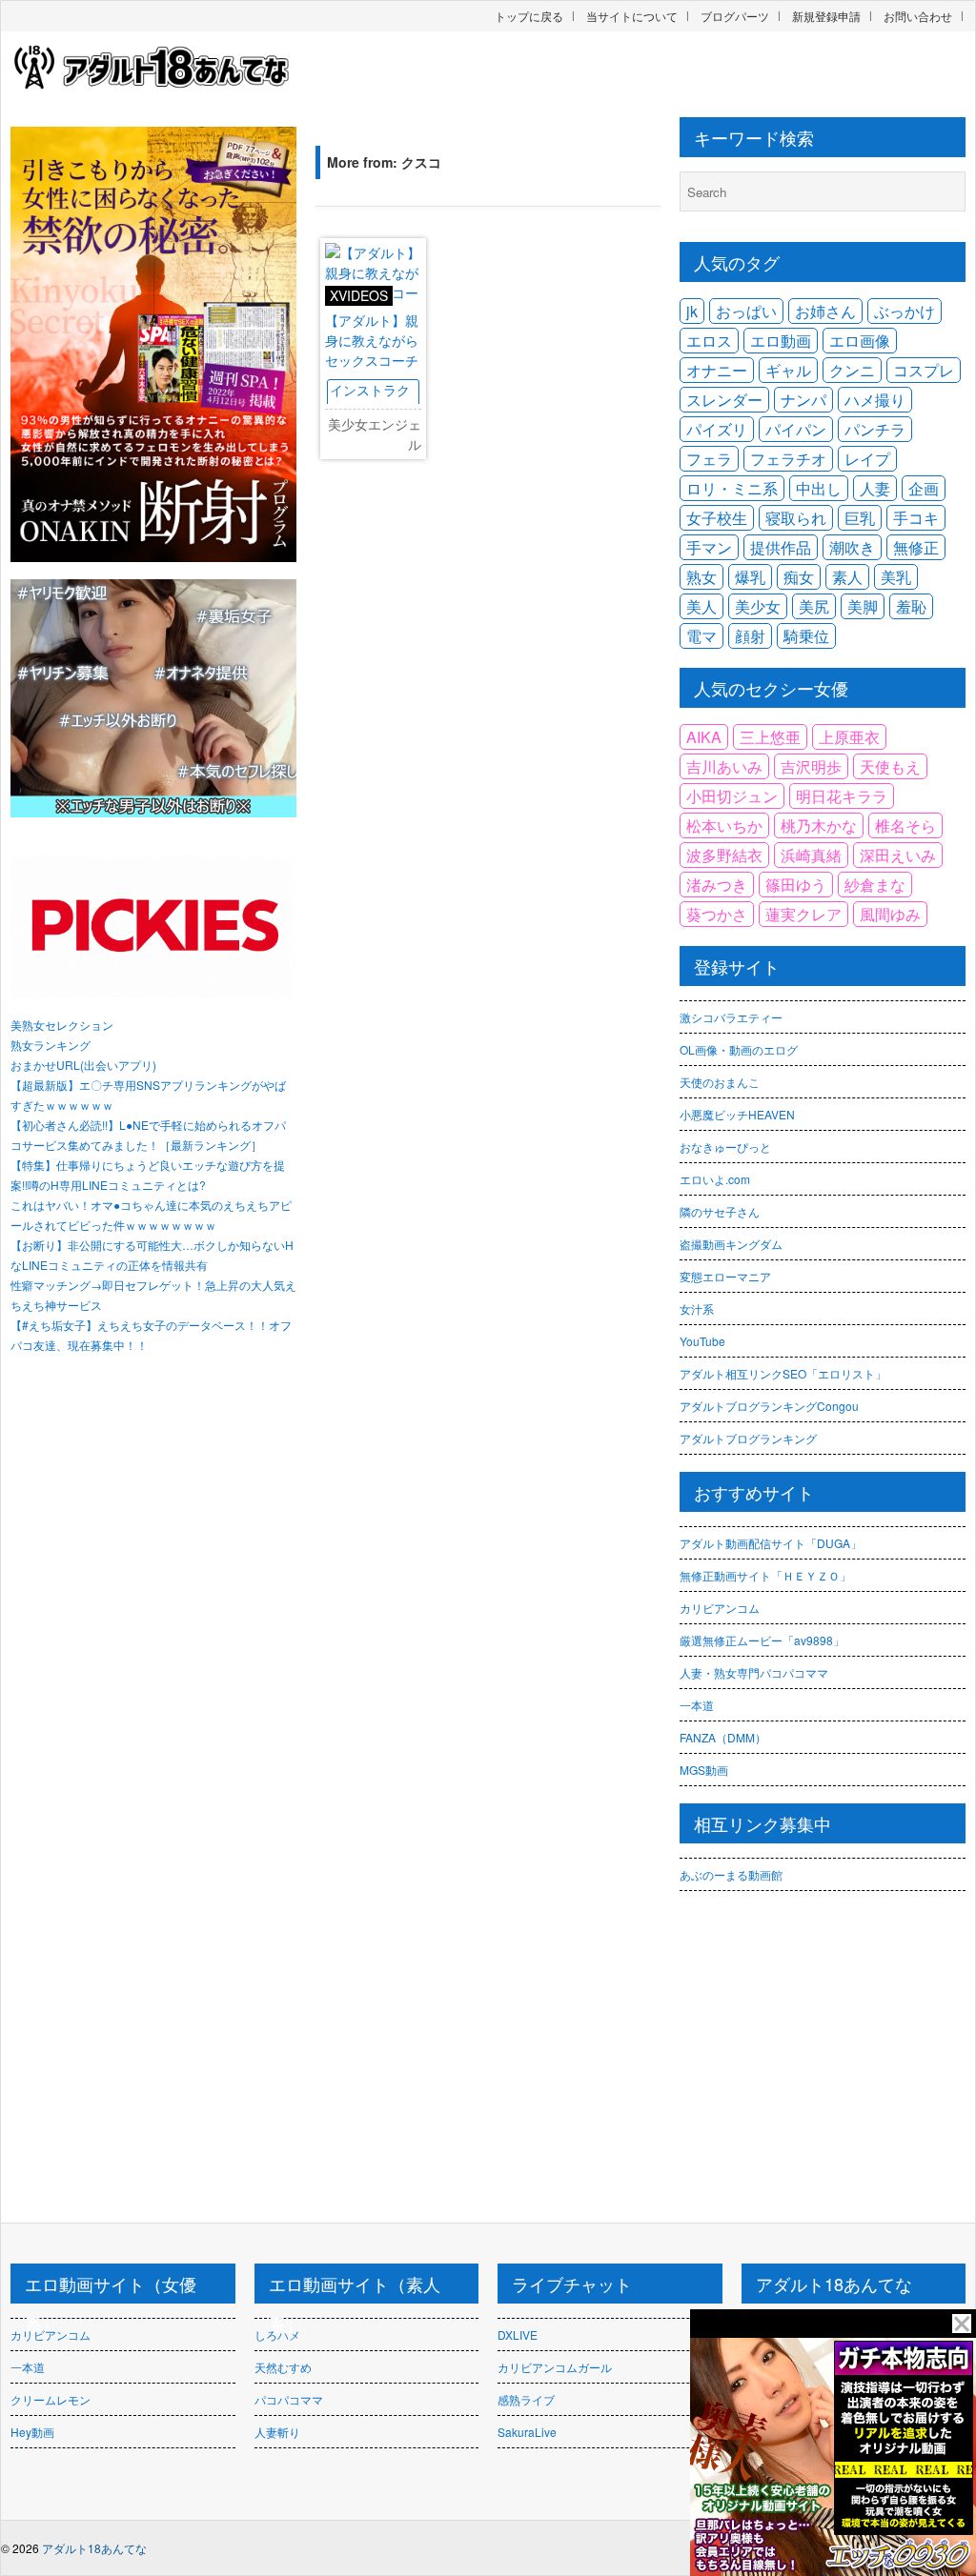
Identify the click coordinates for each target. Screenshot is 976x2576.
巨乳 (860, 518)
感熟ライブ (526, 2399)
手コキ (916, 518)
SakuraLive (527, 2432)
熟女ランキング (51, 1045)
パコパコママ (289, 2399)
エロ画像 (860, 341)
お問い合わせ (918, 16)
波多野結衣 (724, 855)
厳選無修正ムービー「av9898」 (762, 1640)
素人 (847, 577)
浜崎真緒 (811, 855)
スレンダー (724, 400)
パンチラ (875, 429)
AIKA (704, 737)
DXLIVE (518, 2334)
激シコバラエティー (731, 1017)
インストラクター (370, 400)
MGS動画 (704, 1770)
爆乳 (750, 577)
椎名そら (905, 825)
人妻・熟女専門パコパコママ (754, 1672)
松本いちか (724, 825)
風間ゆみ (890, 914)
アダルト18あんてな (94, 2548)
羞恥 (911, 606)
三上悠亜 (770, 737)
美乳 (896, 577)
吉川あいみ (724, 766)
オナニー (717, 370)
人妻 (875, 488)
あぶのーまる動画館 (731, 1874)
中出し (819, 488)
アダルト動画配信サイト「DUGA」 (771, 1543)
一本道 (697, 1705)
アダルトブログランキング (748, 1438)
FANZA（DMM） (723, 1737)
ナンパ (803, 400)
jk (692, 311)
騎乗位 (806, 636)
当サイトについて (632, 16)
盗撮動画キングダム (731, 1244)
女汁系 (697, 1308)
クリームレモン (51, 2399)
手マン (709, 547)
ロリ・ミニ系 (732, 488)
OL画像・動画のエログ (739, 1049)
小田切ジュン (732, 796)
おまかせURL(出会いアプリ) (83, 1065)
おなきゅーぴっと (725, 1147)
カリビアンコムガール (555, 2367)
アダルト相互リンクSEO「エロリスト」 (783, 1373)
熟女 (701, 577)
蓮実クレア (803, 914)
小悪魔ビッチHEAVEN (737, 1114)
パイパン (796, 429)
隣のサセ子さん (720, 1211)
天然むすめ (283, 2367)
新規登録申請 (826, 16)
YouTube (702, 1341)
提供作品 (781, 547)
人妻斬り (277, 2432)
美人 (701, 606)
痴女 (799, 577)
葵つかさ (717, 914)
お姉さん (825, 311)
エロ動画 (781, 341)
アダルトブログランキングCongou (769, 1406)
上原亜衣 (849, 737)
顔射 (750, 636)
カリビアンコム (720, 1608)
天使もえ (890, 766)
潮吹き (852, 547)
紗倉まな (875, 885)
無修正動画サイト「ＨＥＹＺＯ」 (765, 1575)
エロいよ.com (715, 1179)
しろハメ (277, 2334)
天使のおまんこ (720, 1082)
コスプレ (924, 370)
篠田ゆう (796, 885)
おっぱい (746, 311)
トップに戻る (529, 16)
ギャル (788, 370)
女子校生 (717, 518)
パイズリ (717, 429)
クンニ (852, 370)
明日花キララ (842, 796)
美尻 (814, 606)
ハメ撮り (875, 400)
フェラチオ (788, 459)
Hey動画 (32, 2432)
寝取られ (796, 518)
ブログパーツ (735, 16)
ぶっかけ (905, 311)
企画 (924, 488)
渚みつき (717, 885)
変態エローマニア (725, 1276)
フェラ (709, 459)
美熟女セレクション (62, 1025)
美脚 (863, 606)
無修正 (916, 547)
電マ (701, 636)
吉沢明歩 (811, 766)
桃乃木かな (819, 825)
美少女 (758, 606)
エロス (709, 341)
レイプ (867, 459)
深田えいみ (898, 855)
